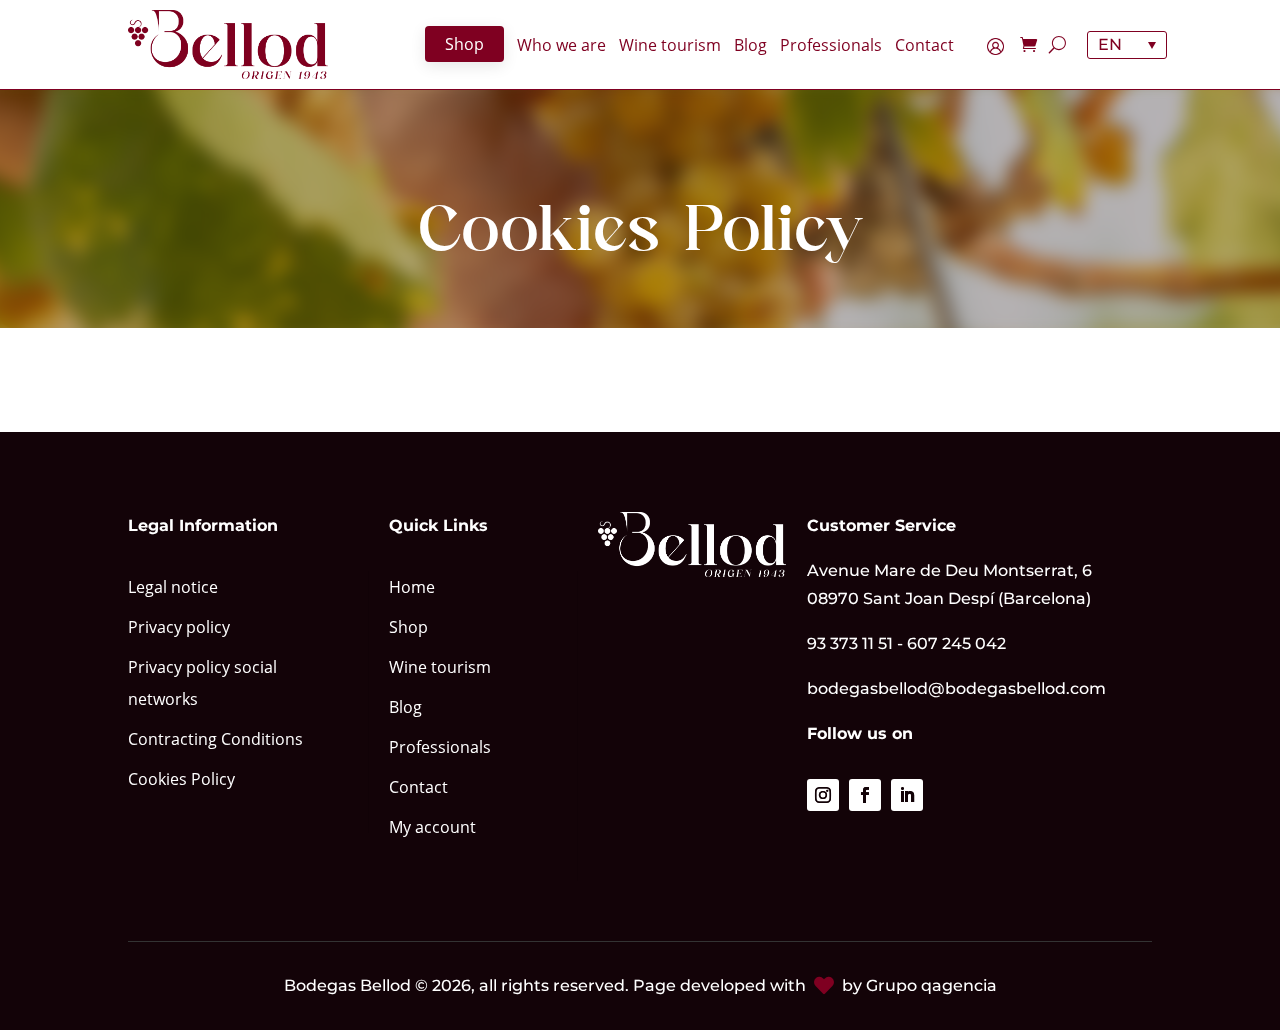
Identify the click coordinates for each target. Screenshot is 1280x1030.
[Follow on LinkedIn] (907, 795)
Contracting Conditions (215, 739)
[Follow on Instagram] (823, 795)
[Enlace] (228, 44)
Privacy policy (179, 627)
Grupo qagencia (931, 985)
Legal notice (173, 587)
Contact (924, 46)
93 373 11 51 (850, 643)
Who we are (561, 46)
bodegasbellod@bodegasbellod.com (956, 688)
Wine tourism (670, 46)
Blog (750, 46)
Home (412, 587)
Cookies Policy (181, 779)
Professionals (831, 46)
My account (1000, 49)
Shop (464, 44)
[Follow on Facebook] (865, 795)
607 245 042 (956, 643)
